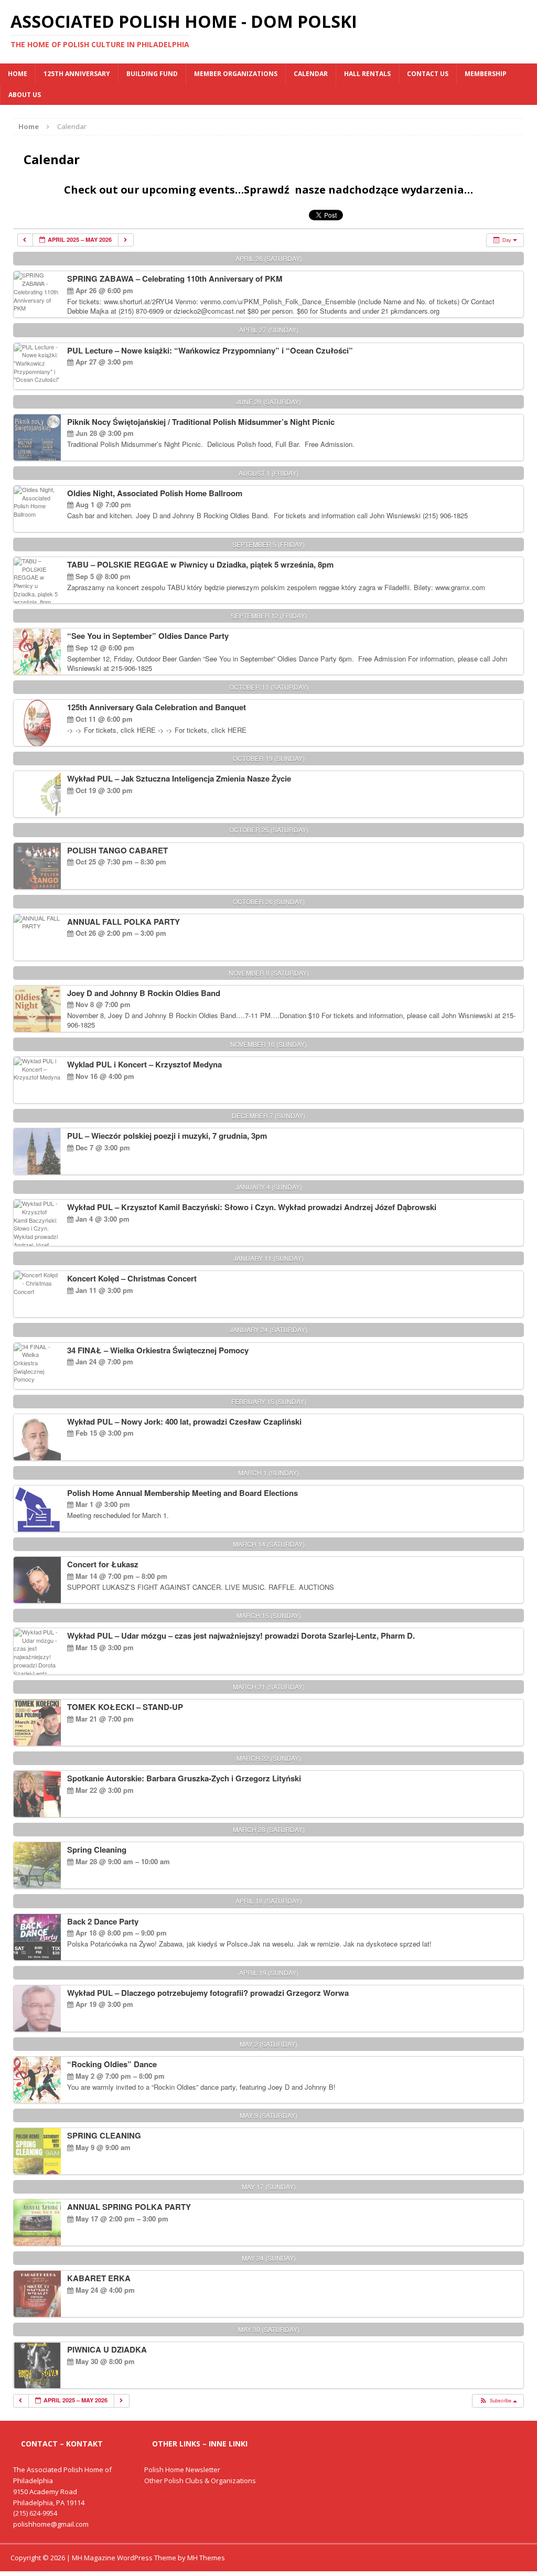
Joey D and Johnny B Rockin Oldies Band (144, 993)
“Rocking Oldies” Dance (112, 2064)
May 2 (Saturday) (268, 2044)
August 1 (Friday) (268, 473)
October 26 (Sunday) (269, 901)
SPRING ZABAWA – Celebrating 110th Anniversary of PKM (175, 279)
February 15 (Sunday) (269, 1401)
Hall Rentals (367, 74)
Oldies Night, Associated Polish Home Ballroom (155, 493)
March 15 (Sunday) (269, 1615)
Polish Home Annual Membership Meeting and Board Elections (182, 1493)
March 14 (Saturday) (269, 1544)
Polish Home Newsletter (182, 2470)
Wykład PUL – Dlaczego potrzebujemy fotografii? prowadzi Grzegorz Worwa (208, 1993)
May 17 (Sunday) (269, 2187)
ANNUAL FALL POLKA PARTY (123, 922)
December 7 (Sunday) (268, 1115)
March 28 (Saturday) (269, 1829)
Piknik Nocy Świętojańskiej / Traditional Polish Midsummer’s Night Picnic (201, 422)
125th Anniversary (77, 74)
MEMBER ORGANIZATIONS (236, 74)
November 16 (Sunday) (268, 1044)
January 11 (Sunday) (268, 1258)
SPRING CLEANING (104, 2135)
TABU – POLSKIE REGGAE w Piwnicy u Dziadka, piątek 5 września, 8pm (200, 564)
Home (18, 74)
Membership (486, 74)
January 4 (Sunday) (269, 1187)
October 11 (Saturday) (269, 687)
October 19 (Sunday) (269, 758)
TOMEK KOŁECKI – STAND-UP (125, 1707)
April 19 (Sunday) (269, 1973)
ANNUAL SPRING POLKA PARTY (129, 2207)
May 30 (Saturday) (269, 2329)
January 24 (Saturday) (268, 1329)
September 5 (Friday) (268, 544)
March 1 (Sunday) (268, 1473)
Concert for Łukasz (103, 1564)
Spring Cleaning (97, 1850)
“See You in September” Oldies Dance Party (148, 636)
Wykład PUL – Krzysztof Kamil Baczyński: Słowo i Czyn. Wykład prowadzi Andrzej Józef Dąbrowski (252, 1207)
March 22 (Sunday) (269, 1758)
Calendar (311, 74)
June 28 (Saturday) (268, 402)
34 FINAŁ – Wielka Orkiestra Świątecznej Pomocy (158, 1350)
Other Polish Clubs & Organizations (200, 2481)
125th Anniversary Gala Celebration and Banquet (157, 707)
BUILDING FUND (152, 74)
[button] (497, 2401)
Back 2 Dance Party (103, 1921)
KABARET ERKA (99, 2278)
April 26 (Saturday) (269, 258)
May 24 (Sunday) (269, 2258)
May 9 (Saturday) (268, 2115)
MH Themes (206, 2558)
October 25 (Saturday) (269, 830)
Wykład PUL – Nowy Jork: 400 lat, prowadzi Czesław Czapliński (184, 1421)
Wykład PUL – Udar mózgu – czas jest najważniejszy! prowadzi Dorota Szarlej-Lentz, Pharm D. (241, 1636)
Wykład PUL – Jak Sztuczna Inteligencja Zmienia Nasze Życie (179, 778)
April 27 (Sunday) (269, 330)
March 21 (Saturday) (269, 1687)
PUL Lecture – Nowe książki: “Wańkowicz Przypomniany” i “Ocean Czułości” (210, 350)
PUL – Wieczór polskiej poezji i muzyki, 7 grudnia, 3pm (167, 1136)
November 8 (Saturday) (269, 973)
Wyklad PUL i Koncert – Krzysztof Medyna (144, 1064)
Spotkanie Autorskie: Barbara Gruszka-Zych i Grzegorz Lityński (184, 1778)
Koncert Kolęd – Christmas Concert (132, 1278)
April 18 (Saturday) (269, 1901)
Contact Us (428, 74)
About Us (25, 95)
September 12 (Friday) (269, 616)
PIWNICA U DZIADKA (107, 2349)
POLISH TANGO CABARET (117, 850)
